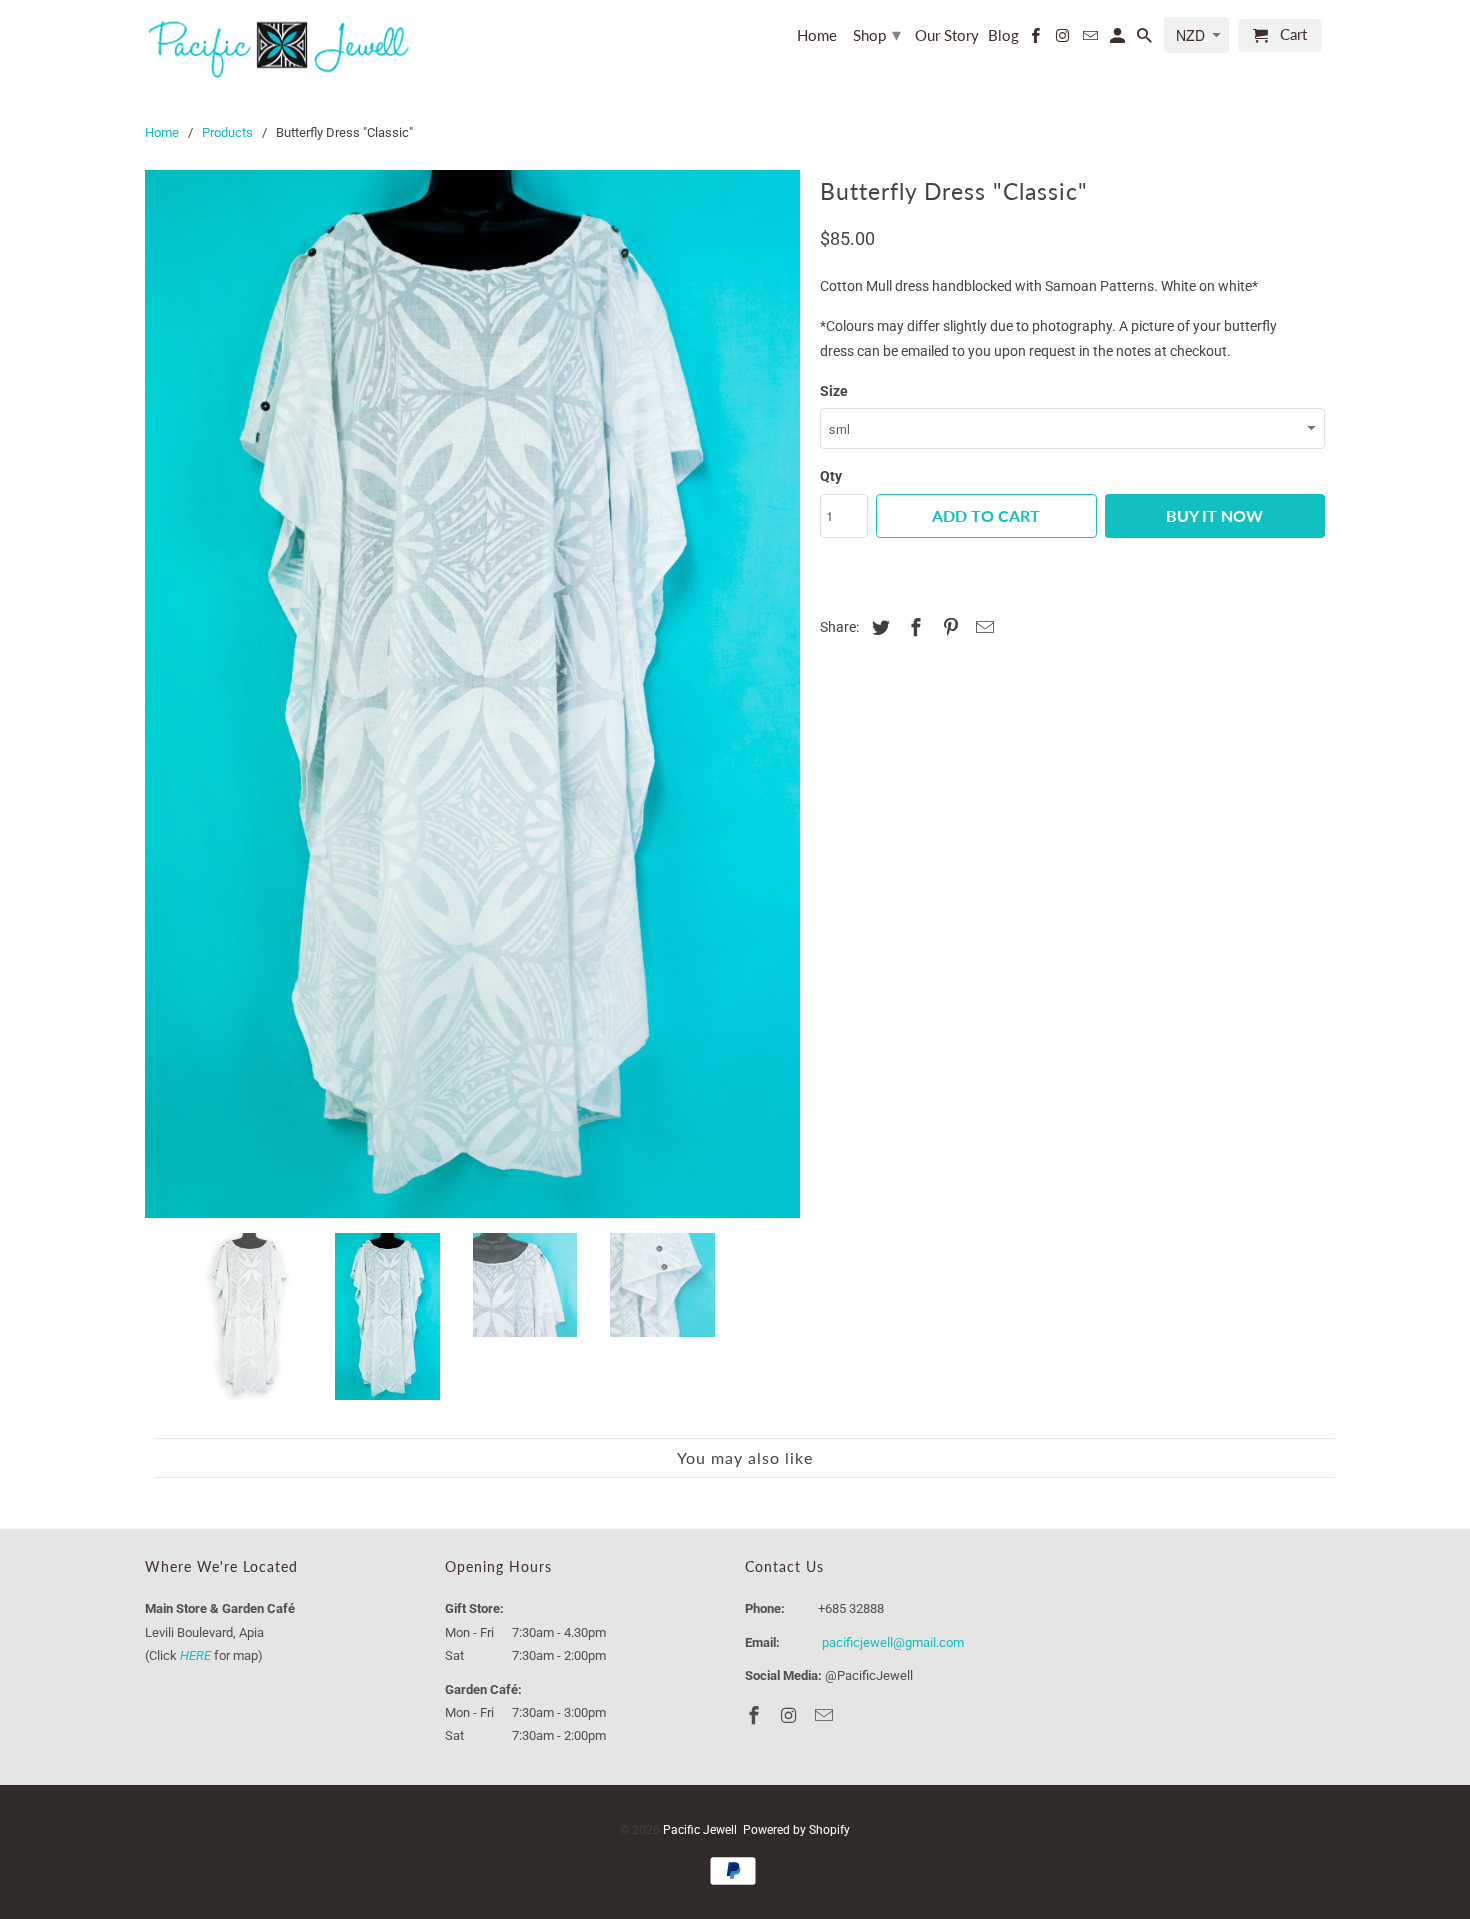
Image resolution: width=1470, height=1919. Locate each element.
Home (817, 35)
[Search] (1146, 39)
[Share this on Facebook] (913, 627)
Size (834, 391)
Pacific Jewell (700, 1504)
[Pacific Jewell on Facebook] (1037, 39)
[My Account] (1119, 39)
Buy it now (1214, 515)
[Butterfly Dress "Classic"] (584, 497)
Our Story (947, 35)
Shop (877, 34)
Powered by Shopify (796, 1504)
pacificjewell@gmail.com (893, 1316)
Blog (1003, 35)
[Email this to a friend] (982, 627)
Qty (831, 476)
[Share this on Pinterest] (948, 627)
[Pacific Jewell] (280, 47)
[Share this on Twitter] (878, 627)
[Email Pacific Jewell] (1091, 39)
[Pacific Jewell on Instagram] (1064, 39)
